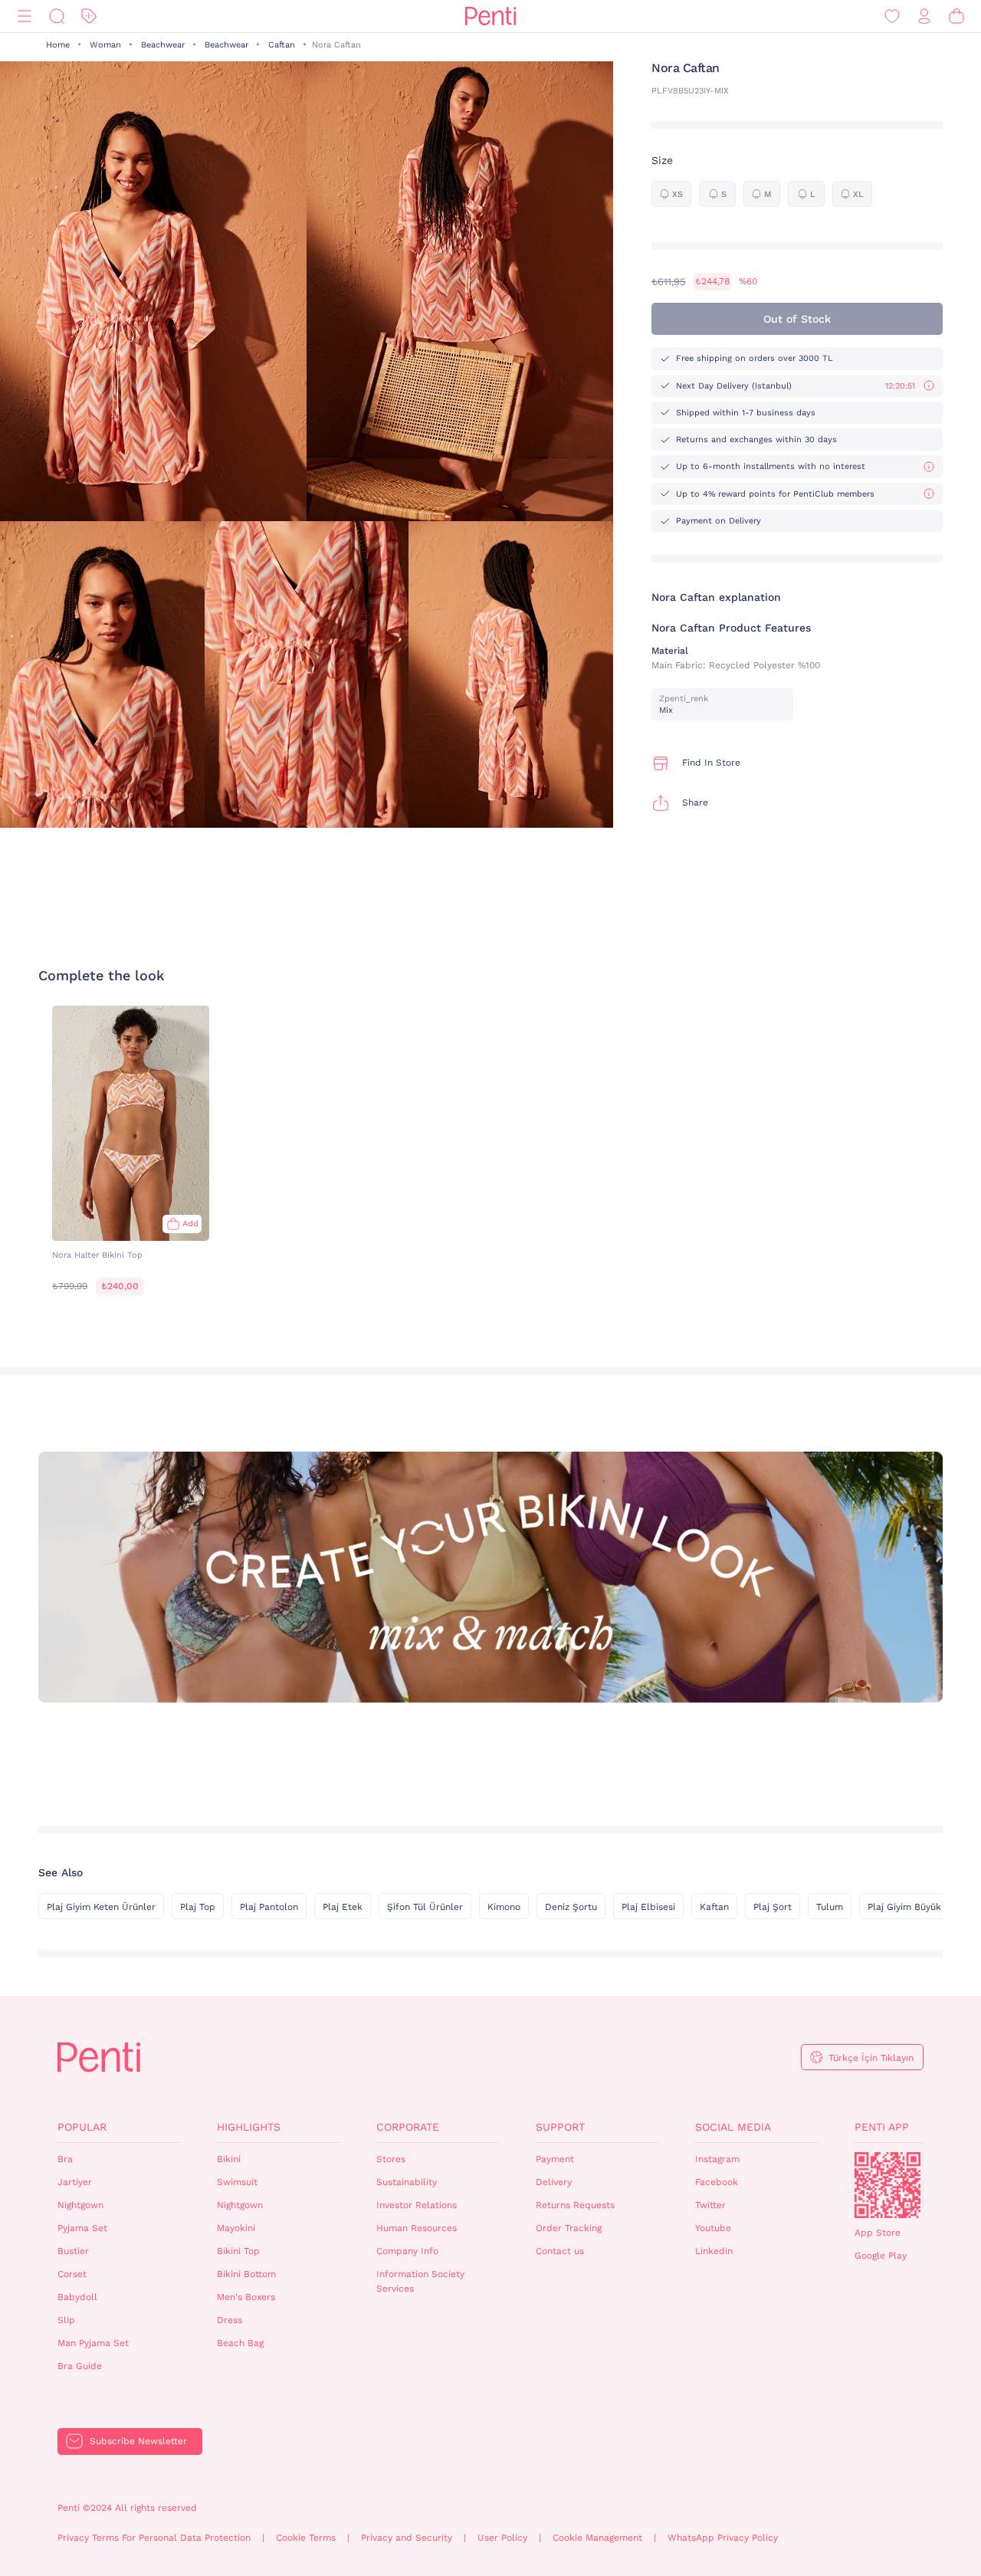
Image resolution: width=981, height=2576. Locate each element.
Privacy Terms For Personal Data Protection (154, 2538)
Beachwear (163, 45)
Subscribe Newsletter (138, 2441)
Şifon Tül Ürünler (425, 1907)
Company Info (407, 2251)
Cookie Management (597, 2538)
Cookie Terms (306, 2538)
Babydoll (77, 2297)
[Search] (57, 16)
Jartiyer (75, 2182)
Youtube (713, 2228)
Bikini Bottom (246, 2274)
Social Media (733, 2127)
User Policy (502, 2538)
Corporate (408, 2127)
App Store (878, 2233)
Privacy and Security (407, 2538)
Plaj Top (198, 1907)
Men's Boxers (246, 2297)
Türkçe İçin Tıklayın (871, 2058)
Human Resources (417, 2228)
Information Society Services (420, 2281)
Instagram (717, 2159)
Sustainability (407, 2182)
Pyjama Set (82, 2228)
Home (58, 45)
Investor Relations (417, 2205)
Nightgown (80, 2205)
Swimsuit (237, 2182)
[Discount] (89, 16)
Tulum (830, 1907)
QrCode (887, 2185)
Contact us (560, 2251)
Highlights (249, 2127)
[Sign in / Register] (924, 16)
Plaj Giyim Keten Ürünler (101, 1907)
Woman (105, 45)
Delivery (554, 2182)
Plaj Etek (343, 1907)
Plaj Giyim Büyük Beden (920, 1907)
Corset (72, 2274)
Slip (66, 2320)
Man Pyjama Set (93, 2343)
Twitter (710, 2205)
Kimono (504, 1907)
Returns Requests (575, 2205)
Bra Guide (80, 2366)
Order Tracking (569, 2228)
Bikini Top (238, 2251)
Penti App (882, 2127)
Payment (555, 2159)
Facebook (717, 2182)
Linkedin (714, 2251)
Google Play (881, 2256)
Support (560, 2127)
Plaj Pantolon (269, 1907)
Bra (65, 2159)
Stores (391, 2159)
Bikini (229, 2159)
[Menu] (25, 16)
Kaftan (714, 1907)
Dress (230, 2320)
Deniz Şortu (571, 1907)
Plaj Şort (773, 1907)
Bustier (73, 2251)
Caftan (282, 45)
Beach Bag (240, 2343)
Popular (82, 2127)
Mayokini (236, 2228)
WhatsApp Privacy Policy (723, 2538)
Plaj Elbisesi (648, 1907)
